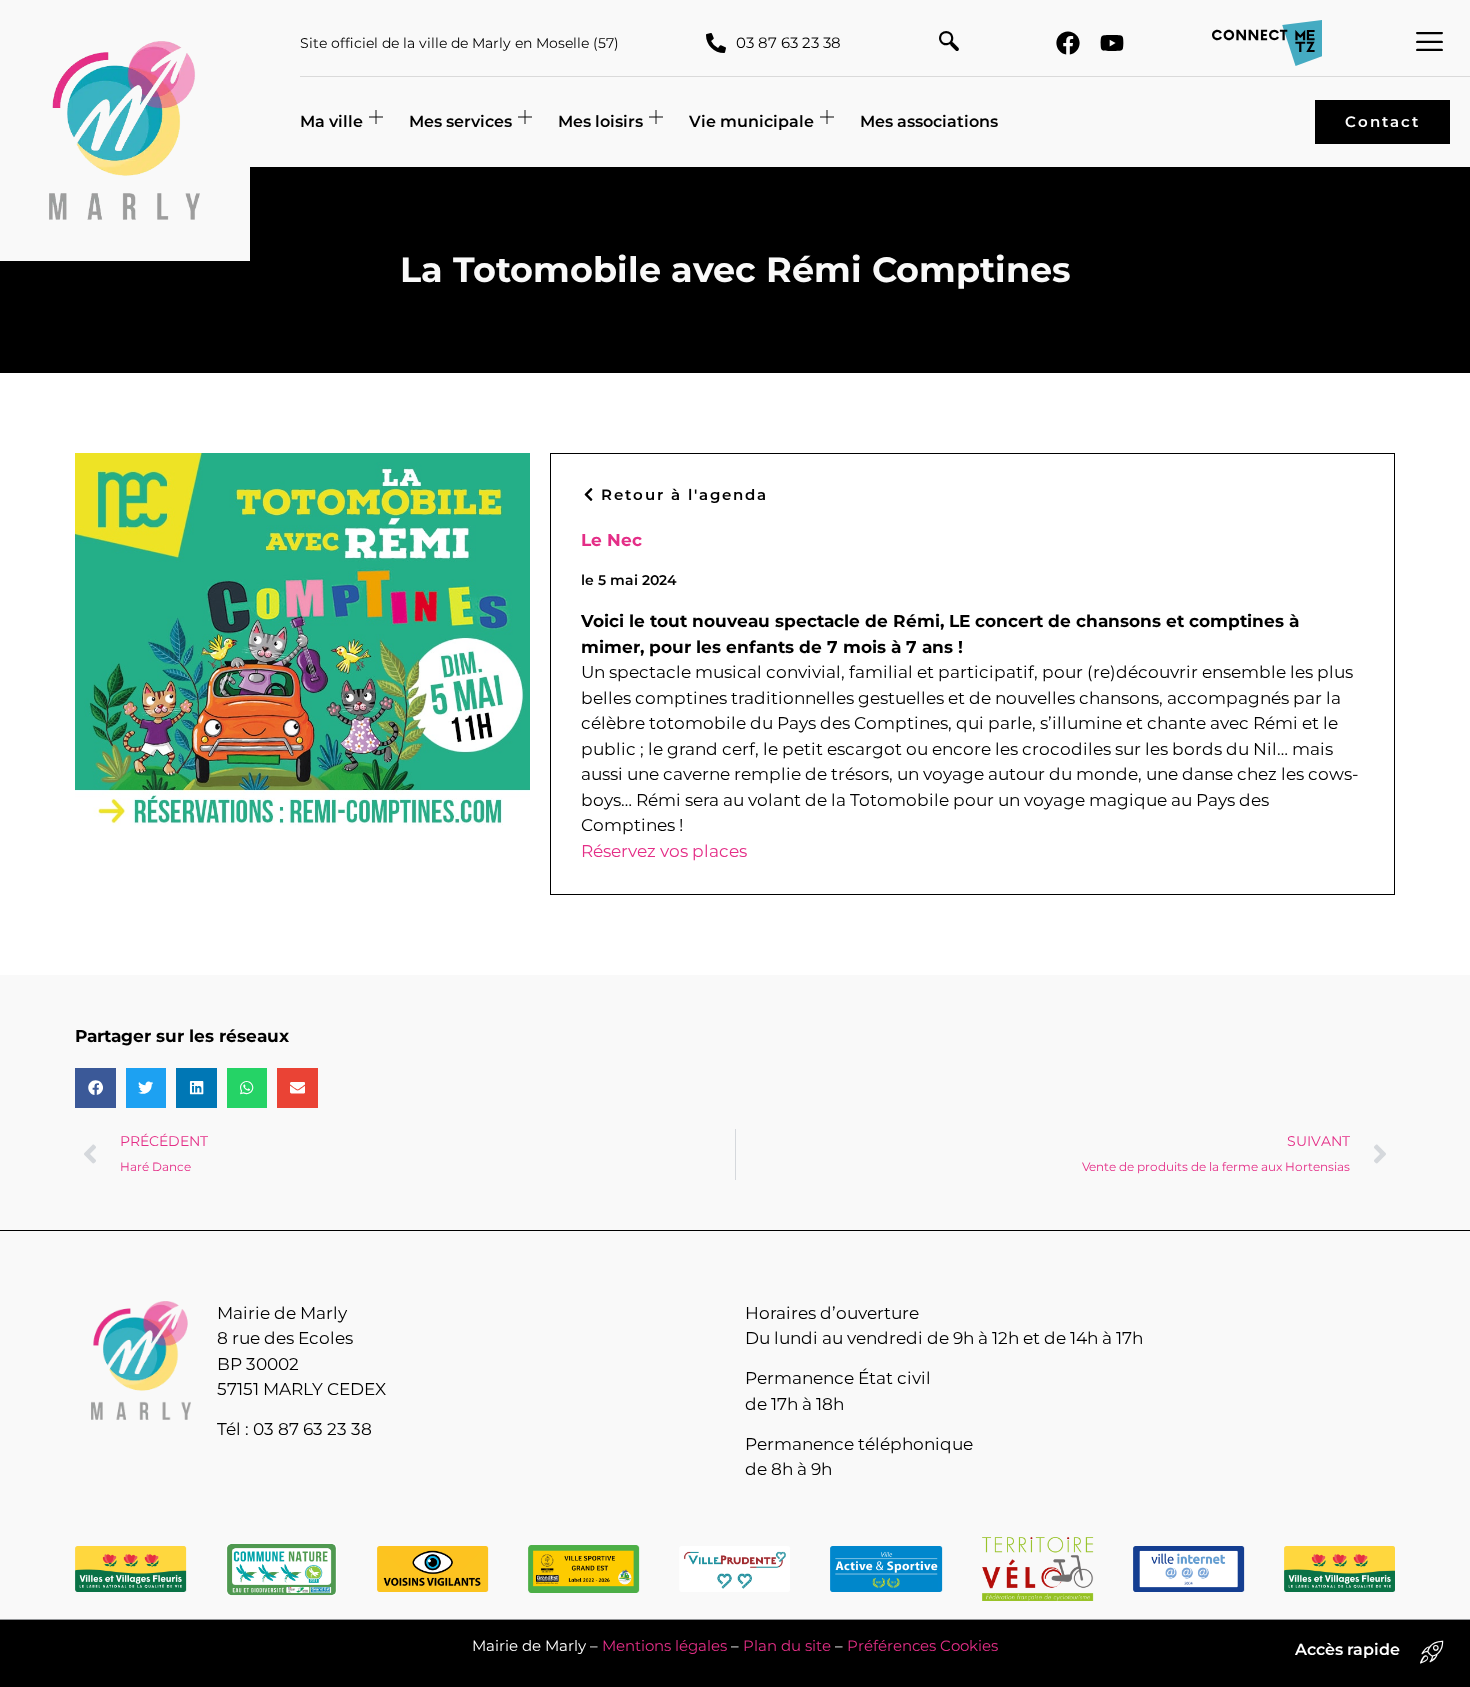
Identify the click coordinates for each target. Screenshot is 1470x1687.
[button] (949, 43)
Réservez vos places (664, 851)
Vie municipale (751, 121)
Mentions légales (664, 1645)
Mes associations (929, 121)
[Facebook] (1068, 43)
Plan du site (787, 1645)
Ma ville (331, 121)
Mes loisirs (600, 121)
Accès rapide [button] (1347, 1649)
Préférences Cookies (922, 1645)
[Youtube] (1112, 43)
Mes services (460, 121)
